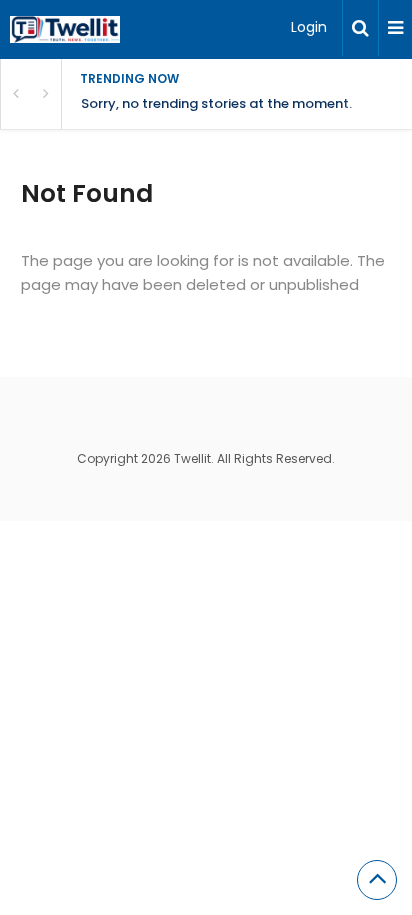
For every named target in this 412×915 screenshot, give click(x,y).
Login (309, 27)
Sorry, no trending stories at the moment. (216, 103)
